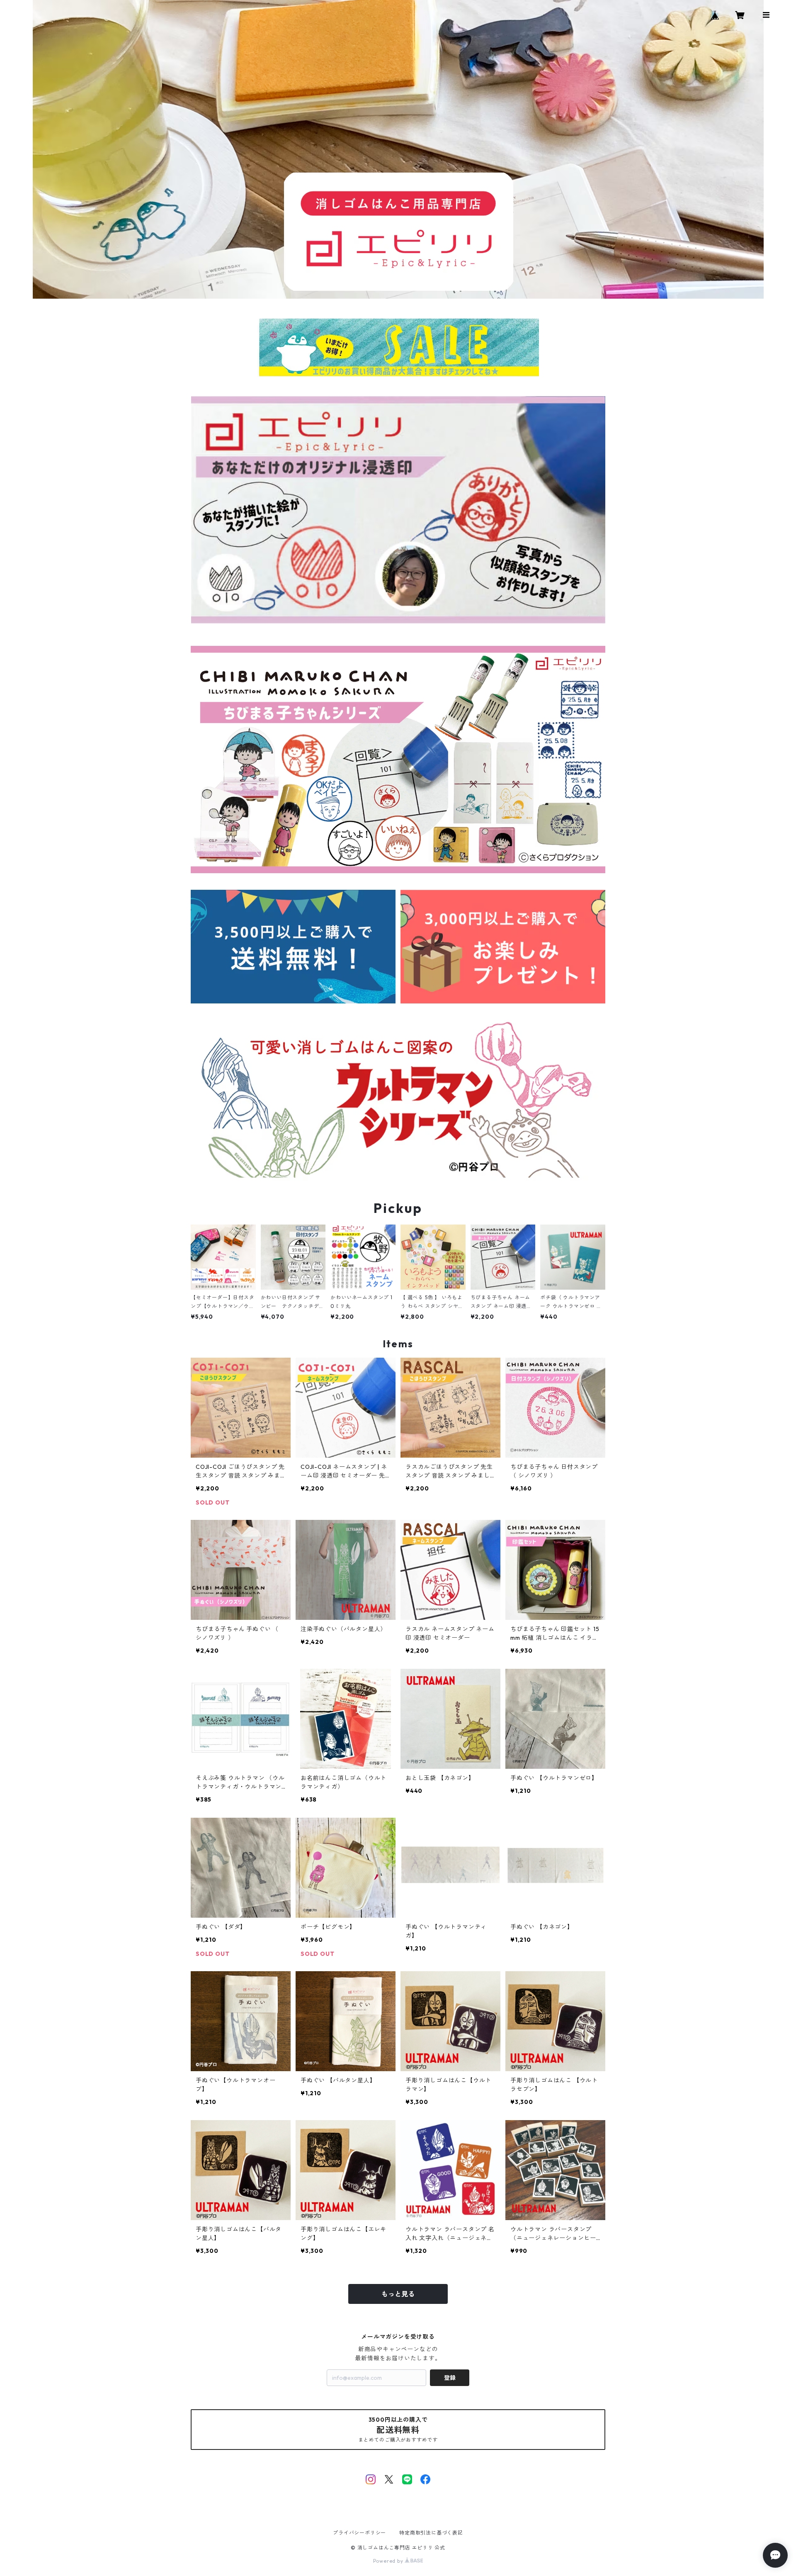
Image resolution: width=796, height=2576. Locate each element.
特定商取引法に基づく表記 (431, 2533)
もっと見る (398, 2294)
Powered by (389, 2561)
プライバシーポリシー (359, 2533)
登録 (450, 2378)
